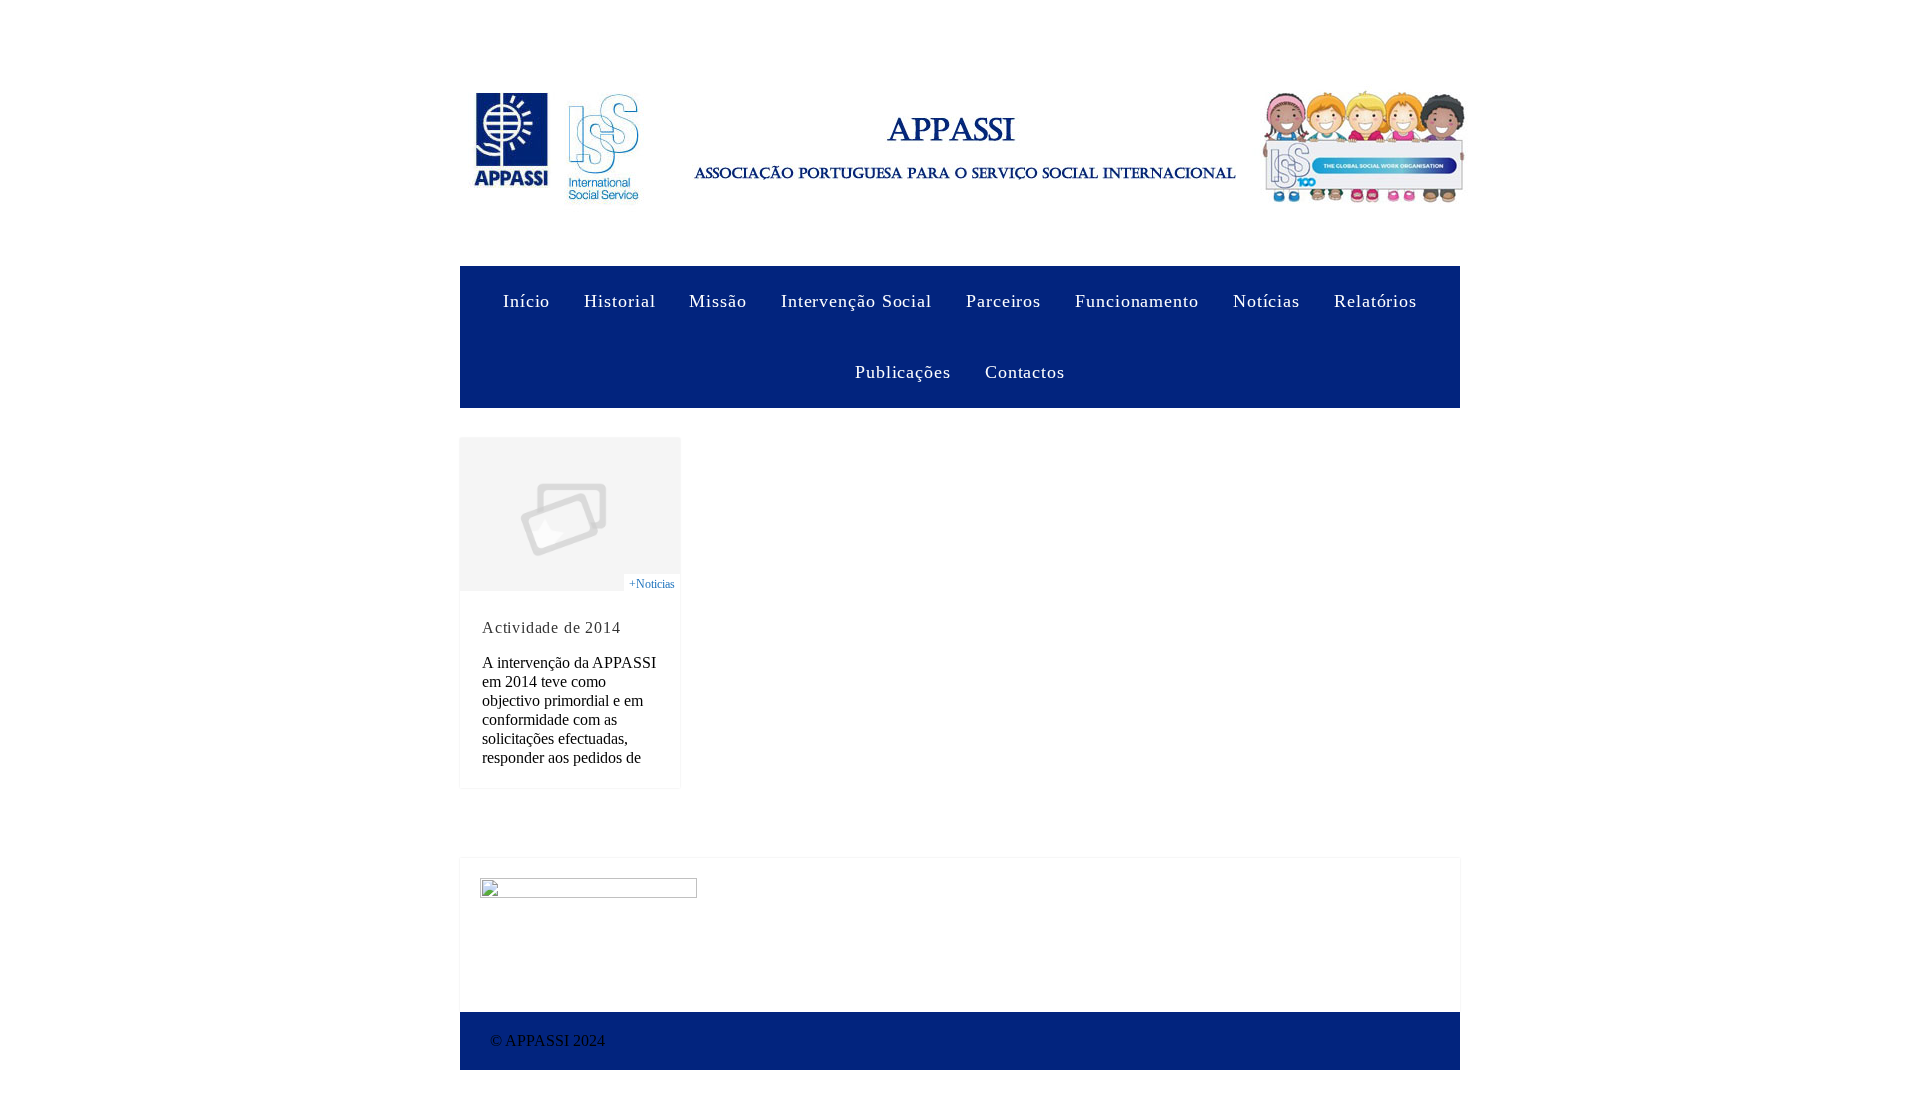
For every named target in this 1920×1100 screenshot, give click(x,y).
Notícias (1266, 301)
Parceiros (1003, 301)
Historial (619, 301)
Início (526, 301)
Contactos (1025, 372)
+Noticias (652, 584)
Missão (717, 301)
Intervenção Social (856, 301)
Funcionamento (1137, 301)
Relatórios (1375, 301)
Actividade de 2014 (551, 627)
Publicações (903, 372)
